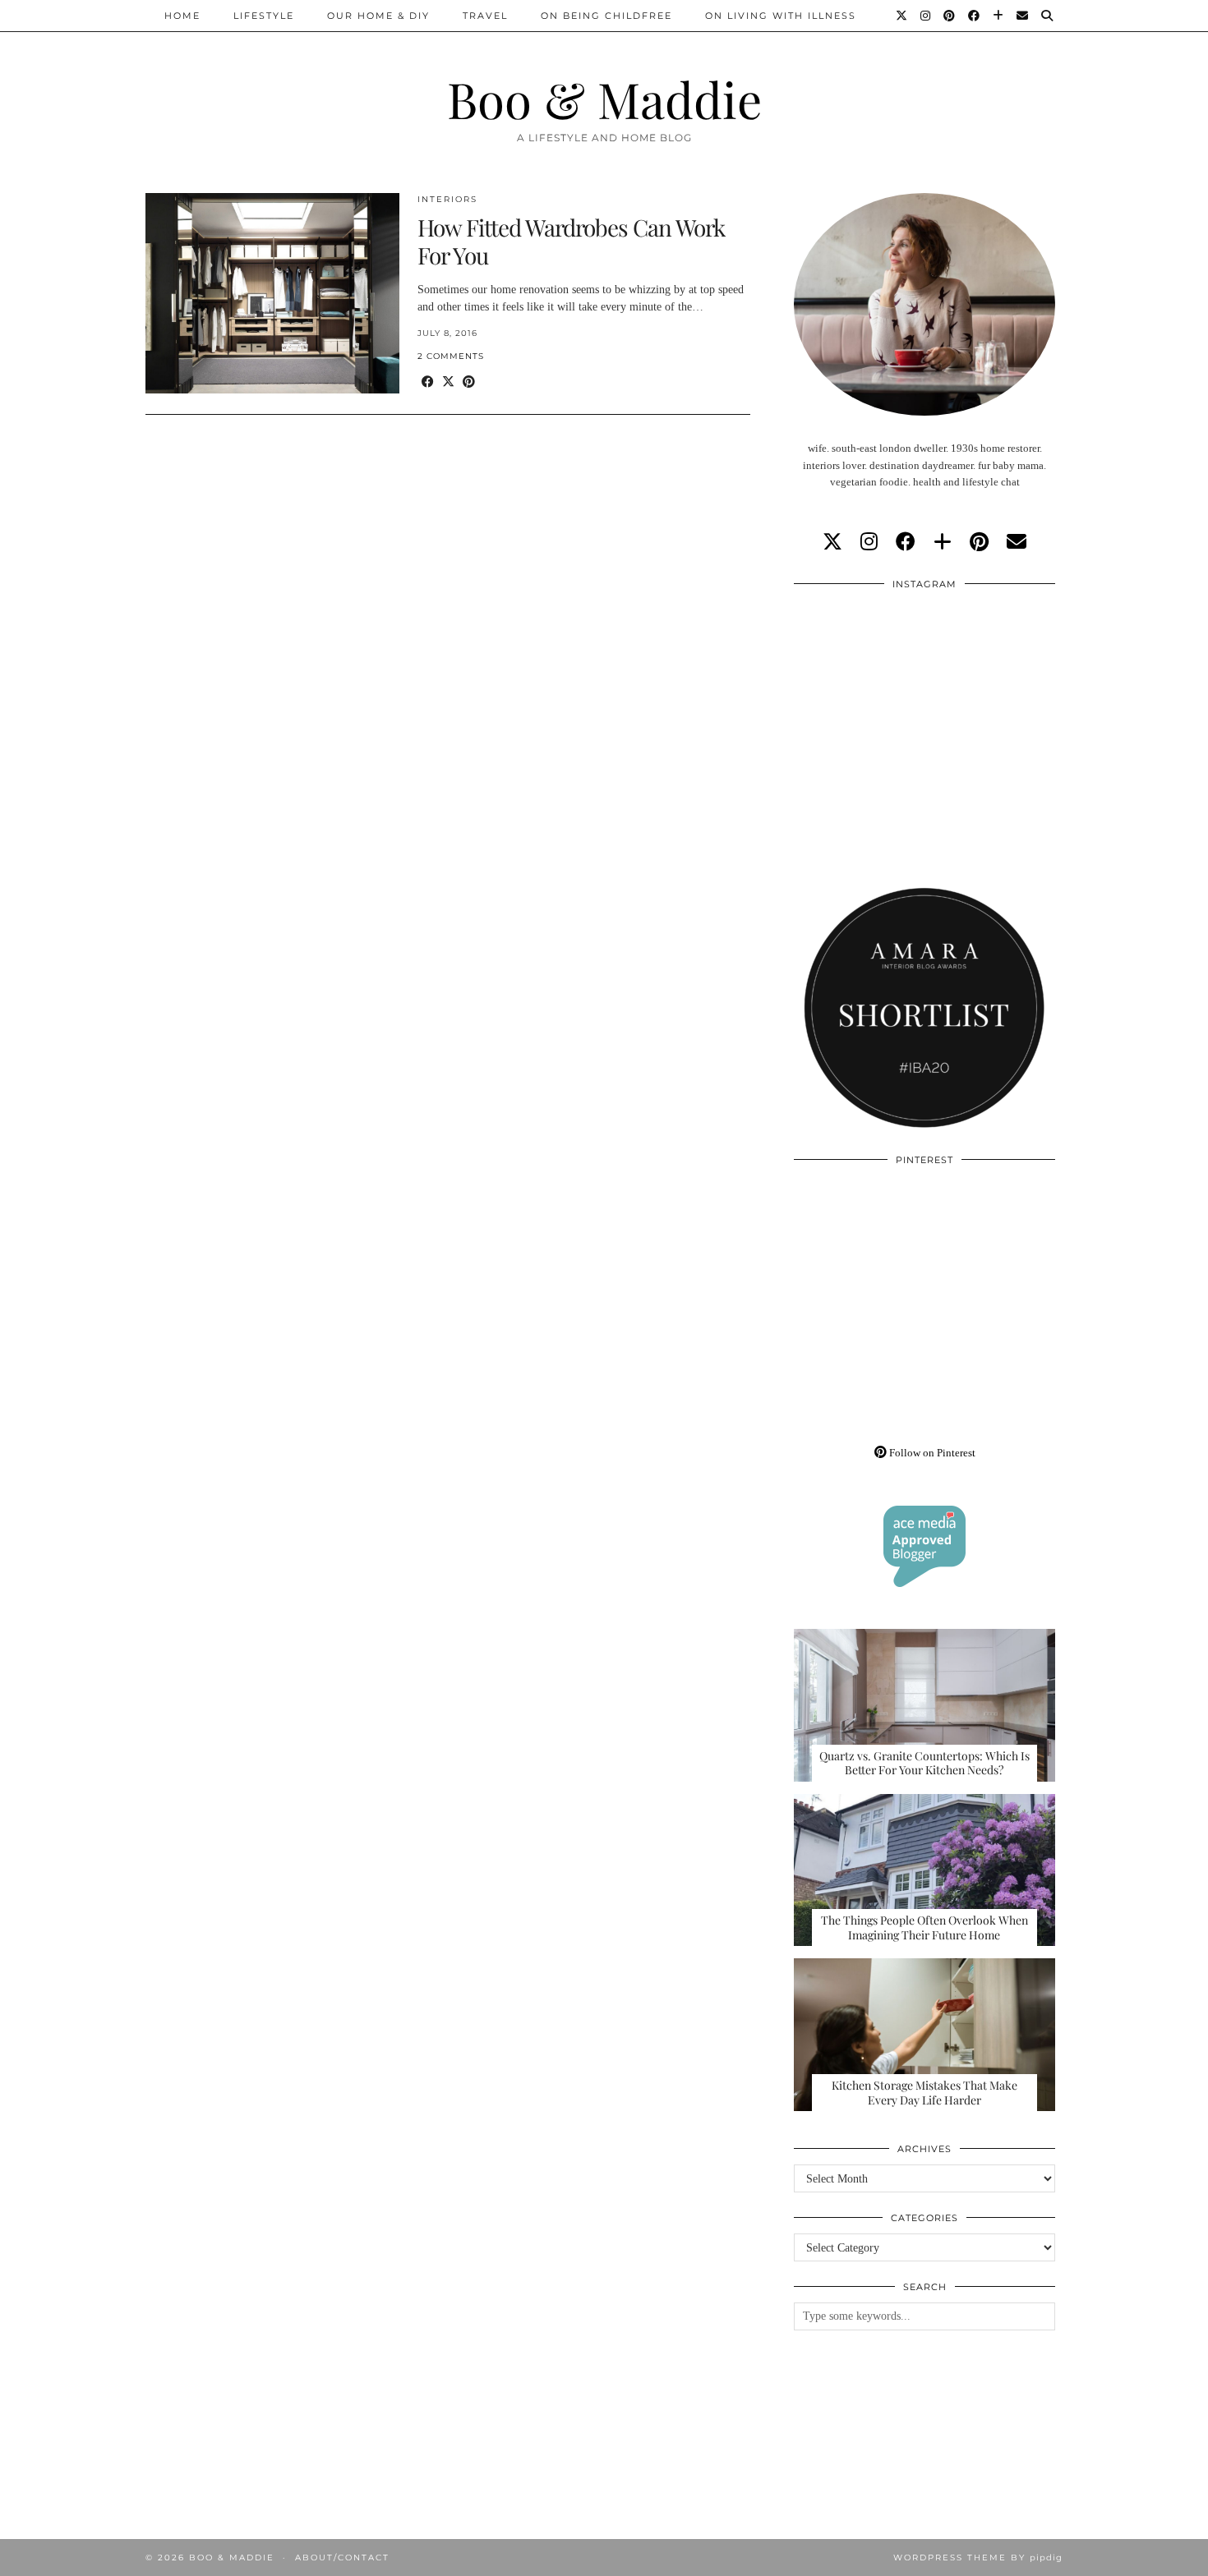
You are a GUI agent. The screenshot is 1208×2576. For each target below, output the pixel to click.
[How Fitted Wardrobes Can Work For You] (272, 293)
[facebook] (906, 542)
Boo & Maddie (604, 99)
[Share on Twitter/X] (448, 382)
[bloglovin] (943, 542)
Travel (485, 16)
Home (182, 16)
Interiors (447, 199)
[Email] (1023, 16)
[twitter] (832, 542)
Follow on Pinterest (931, 1453)
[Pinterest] (950, 16)
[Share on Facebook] (428, 382)
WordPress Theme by (978, 2558)
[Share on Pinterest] (469, 382)
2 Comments (451, 356)
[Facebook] (975, 16)
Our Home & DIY (378, 16)
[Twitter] (902, 16)
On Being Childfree (606, 16)
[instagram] (869, 542)
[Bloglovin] (999, 16)
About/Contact (342, 2558)
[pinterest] (979, 542)
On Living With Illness (781, 16)
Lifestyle (264, 16)
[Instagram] (926, 16)
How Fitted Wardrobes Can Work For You (571, 241)
